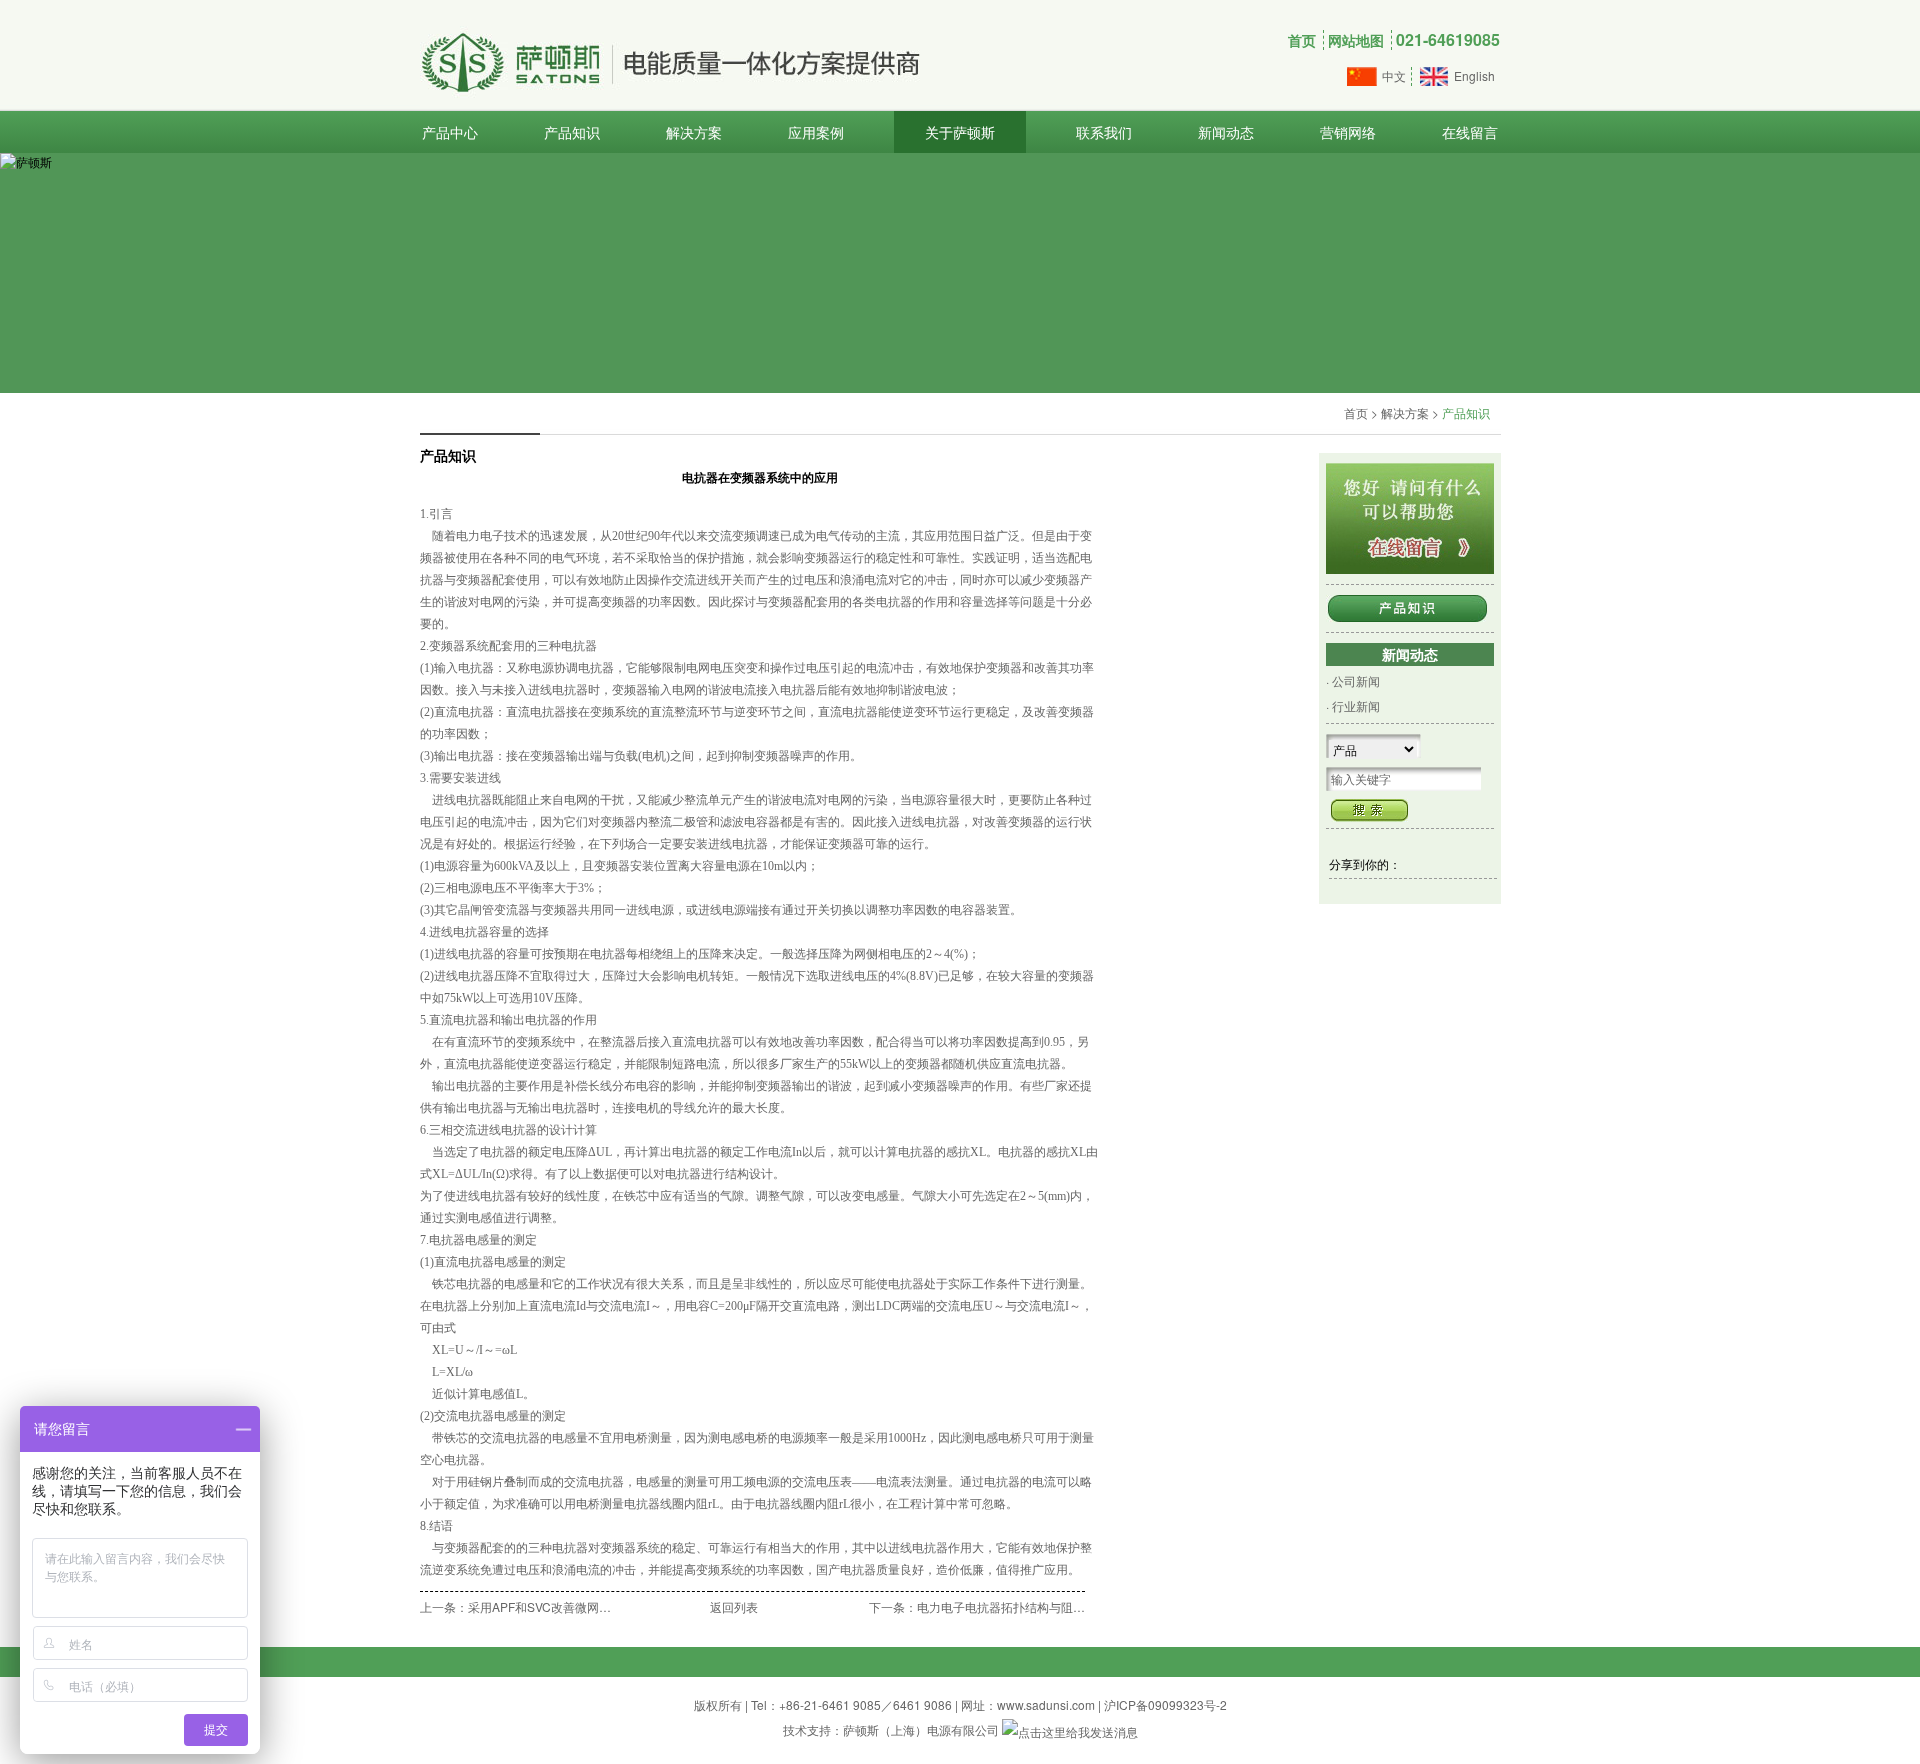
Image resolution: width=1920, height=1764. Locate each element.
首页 (1302, 40)
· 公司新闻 (1353, 680)
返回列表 (734, 1606)
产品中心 (450, 132)
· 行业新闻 (1353, 705)
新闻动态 (1226, 132)
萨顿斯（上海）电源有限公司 (921, 1729)
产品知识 (572, 132)
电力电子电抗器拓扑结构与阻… (1001, 1606)
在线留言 (1470, 132)
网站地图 (1356, 40)
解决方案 (694, 132)
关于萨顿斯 (960, 132)
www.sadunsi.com (1046, 1704)
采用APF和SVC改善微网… (539, 1606)
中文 (1394, 75)
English (1474, 75)
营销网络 (1348, 132)
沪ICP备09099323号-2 (1165, 1704)
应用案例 (816, 132)
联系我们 (1104, 132)
